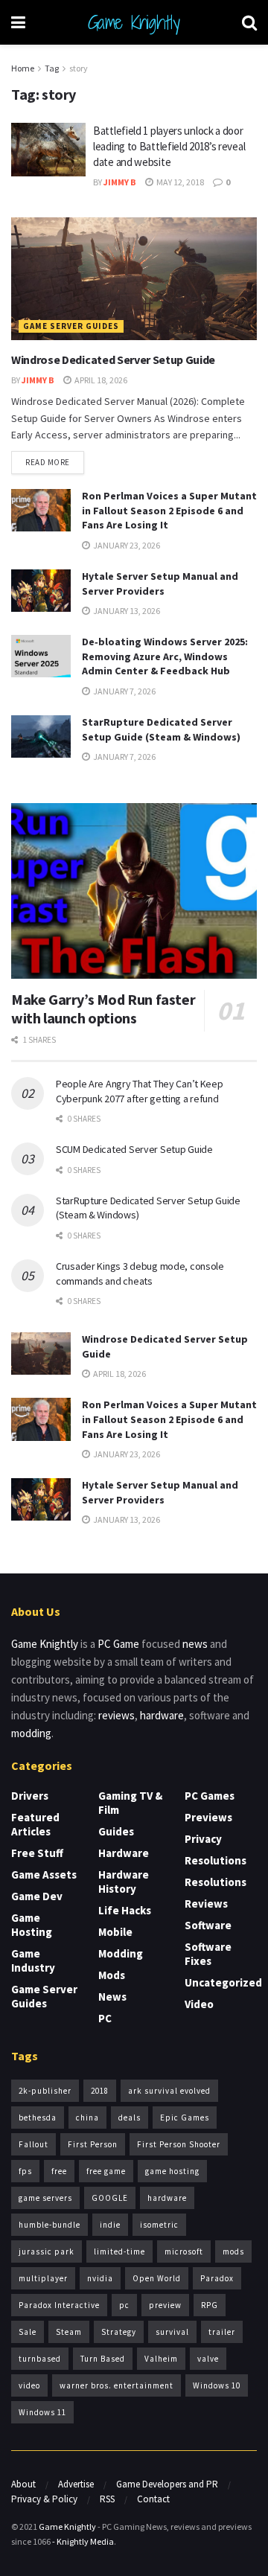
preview (165, 2305)
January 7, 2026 (124, 691)
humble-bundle (50, 2225)
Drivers (30, 1796)
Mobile (115, 1932)
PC (105, 2018)
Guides (116, 1831)
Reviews (206, 1904)
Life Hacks (125, 1910)
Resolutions (216, 1860)
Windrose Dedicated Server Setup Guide (113, 359)
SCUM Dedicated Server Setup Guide (134, 1149)
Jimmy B (120, 182)
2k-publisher (45, 2091)
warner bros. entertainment (117, 2385)
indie (110, 2225)
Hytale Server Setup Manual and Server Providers (160, 584)
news (195, 1644)
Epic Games (185, 2118)
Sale (28, 2332)
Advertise (76, 2484)
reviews (117, 1715)
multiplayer (43, 2278)
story (79, 68)
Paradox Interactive (59, 2305)
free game (106, 2171)
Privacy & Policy (44, 2499)
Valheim (161, 2359)
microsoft (184, 2251)
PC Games (210, 1796)
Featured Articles (35, 1824)
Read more (48, 462)
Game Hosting (32, 1925)
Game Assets (44, 1875)
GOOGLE (110, 2198)
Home (23, 68)
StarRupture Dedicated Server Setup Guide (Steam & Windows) (161, 729)
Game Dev (37, 1896)
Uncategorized (223, 1982)
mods (233, 2251)
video (29, 2385)
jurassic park (47, 2251)
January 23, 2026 (126, 545)
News (112, 1997)
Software (208, 1925)
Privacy (203, 1839)
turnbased (40, 2359)
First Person (93, 2144)
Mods (112, 1975)
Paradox (217, 2278)
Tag (52, 68)
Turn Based (103, 2359)
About (23, 2484)
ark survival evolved (169, 2091)
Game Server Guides (71, 326)
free (59, 2171)
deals (130, 2118)
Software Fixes (208, 1954)
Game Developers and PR (167, 2484)
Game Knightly (134, 22)
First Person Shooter (179, 2144)
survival (172, 2332)
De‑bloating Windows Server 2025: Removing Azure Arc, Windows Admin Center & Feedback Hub (165, 656)
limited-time (119, 2251)
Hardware (124, 1853)
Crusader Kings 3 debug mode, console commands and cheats (140, 1273)
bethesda (38, 2118)
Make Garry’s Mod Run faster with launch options (103, 1009)
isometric (159, 2225)
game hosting (172, 2171)
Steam (69, 2332)
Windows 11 (42, 2412)
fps (25, 2171)
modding (31, 1733)
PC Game (118, 1644)
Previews (208, 1817)
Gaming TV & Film (130, 1803)
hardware (162, 1715)
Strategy (119, 2332)
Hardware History (124, 1882)
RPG (210, 2305)
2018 (100, 2091)
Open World (157, 2278)
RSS (107, 2499)
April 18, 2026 (100, 380)
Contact (153, 2499)
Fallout (33, 2144)
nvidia (100, 2278)
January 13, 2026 (126, 611)
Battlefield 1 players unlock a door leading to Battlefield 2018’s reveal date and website (169, 146)
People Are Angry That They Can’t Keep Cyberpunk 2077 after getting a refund (140, 1091)
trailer (222, 2332)
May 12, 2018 (179, 182)
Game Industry (33, 1960)
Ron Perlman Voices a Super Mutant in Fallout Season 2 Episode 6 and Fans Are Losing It (169, 510)
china (87, 2118)
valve (208, 2359)
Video (199, 2004)
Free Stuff (37, 1853)
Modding (121, 1953)
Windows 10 (217, 2385)
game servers (45, 2198)
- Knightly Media (83, 2541)
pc (124, 2305)
